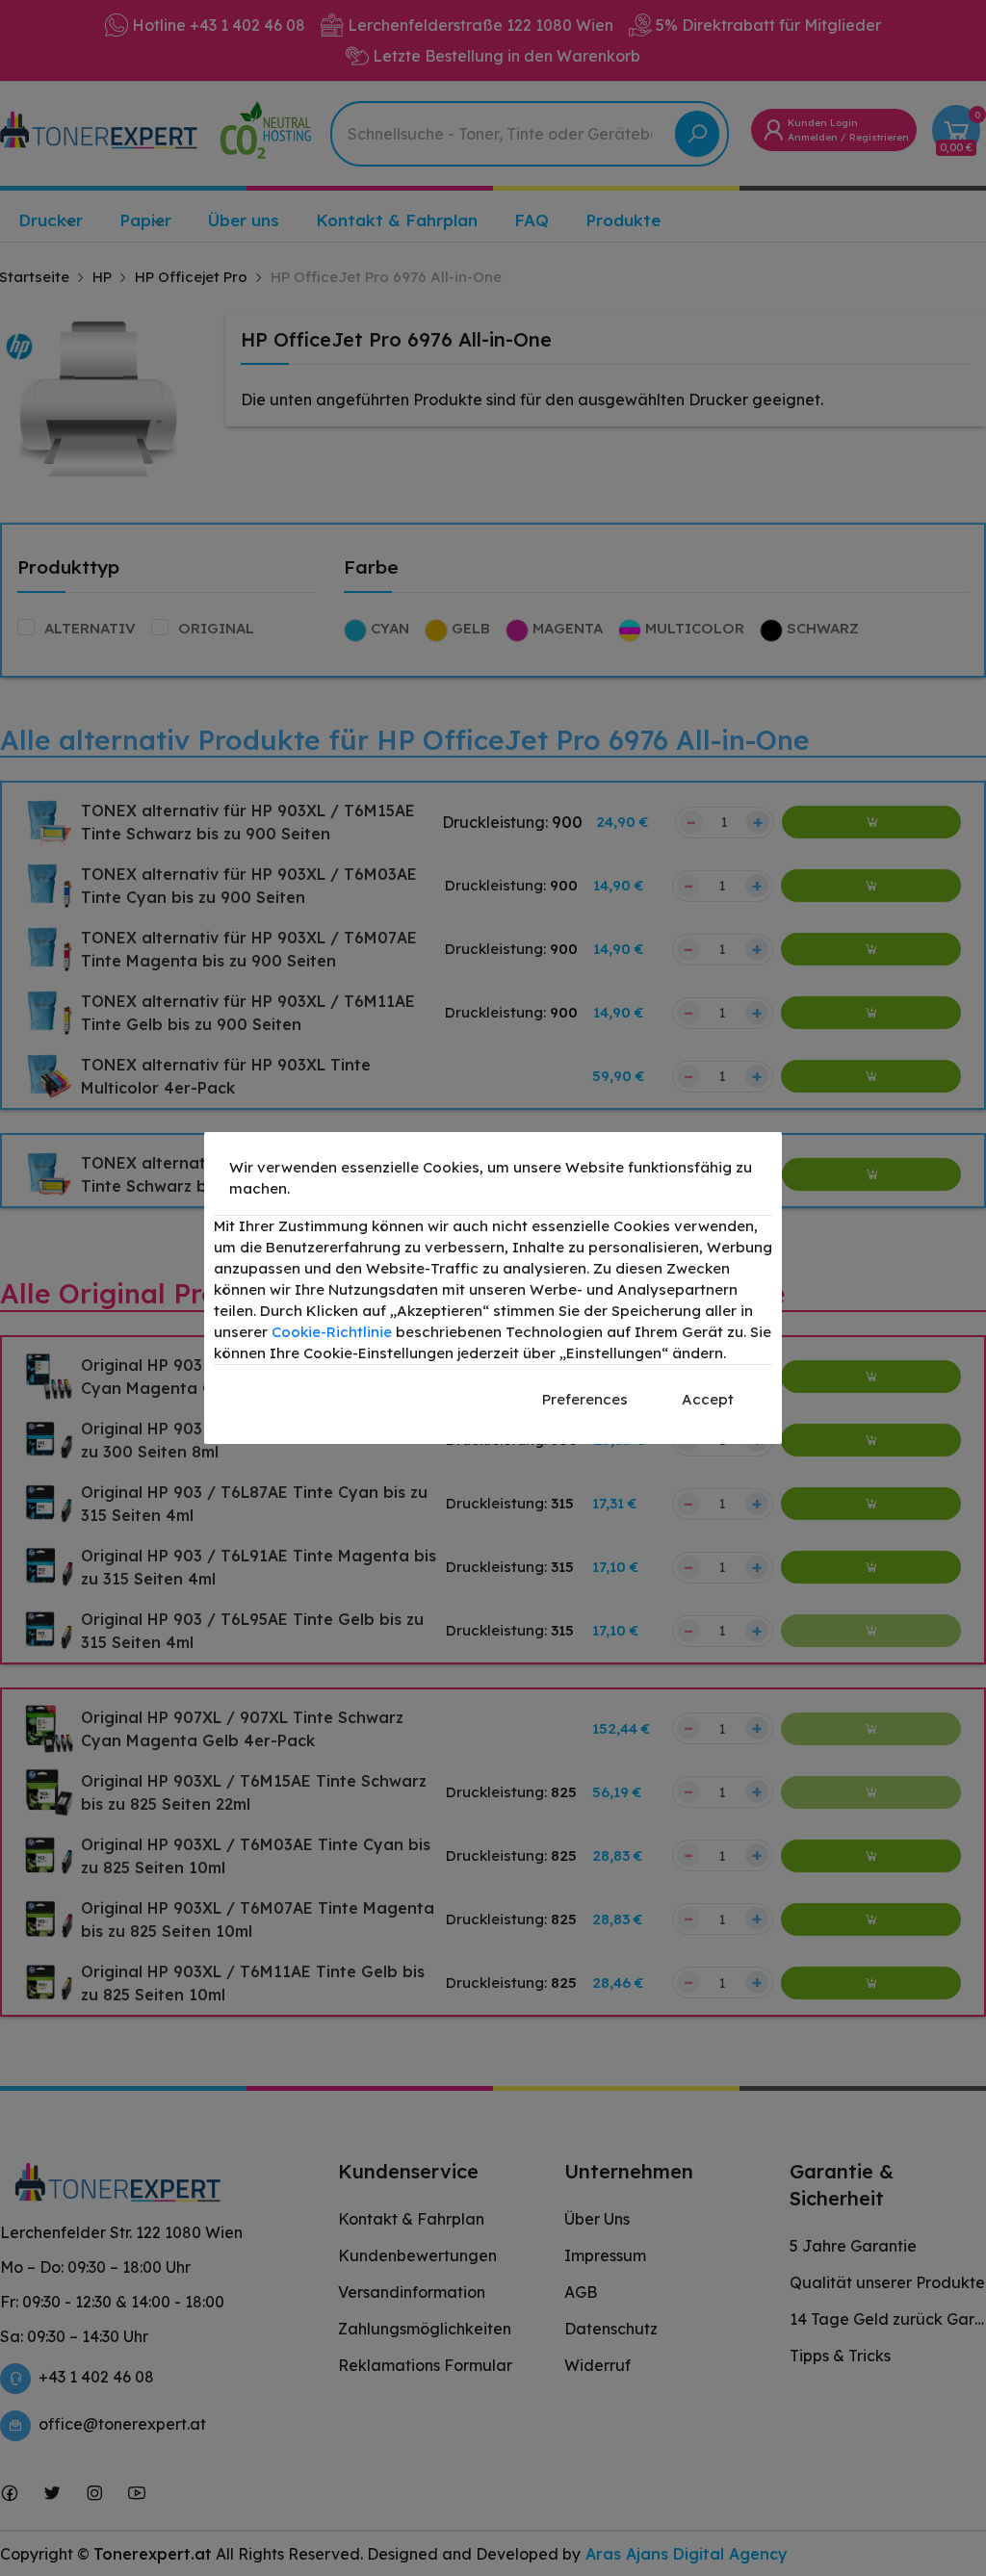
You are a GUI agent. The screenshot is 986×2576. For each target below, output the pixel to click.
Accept (708, 1399)
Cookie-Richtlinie (332, 1332)
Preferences (585, 1399)
